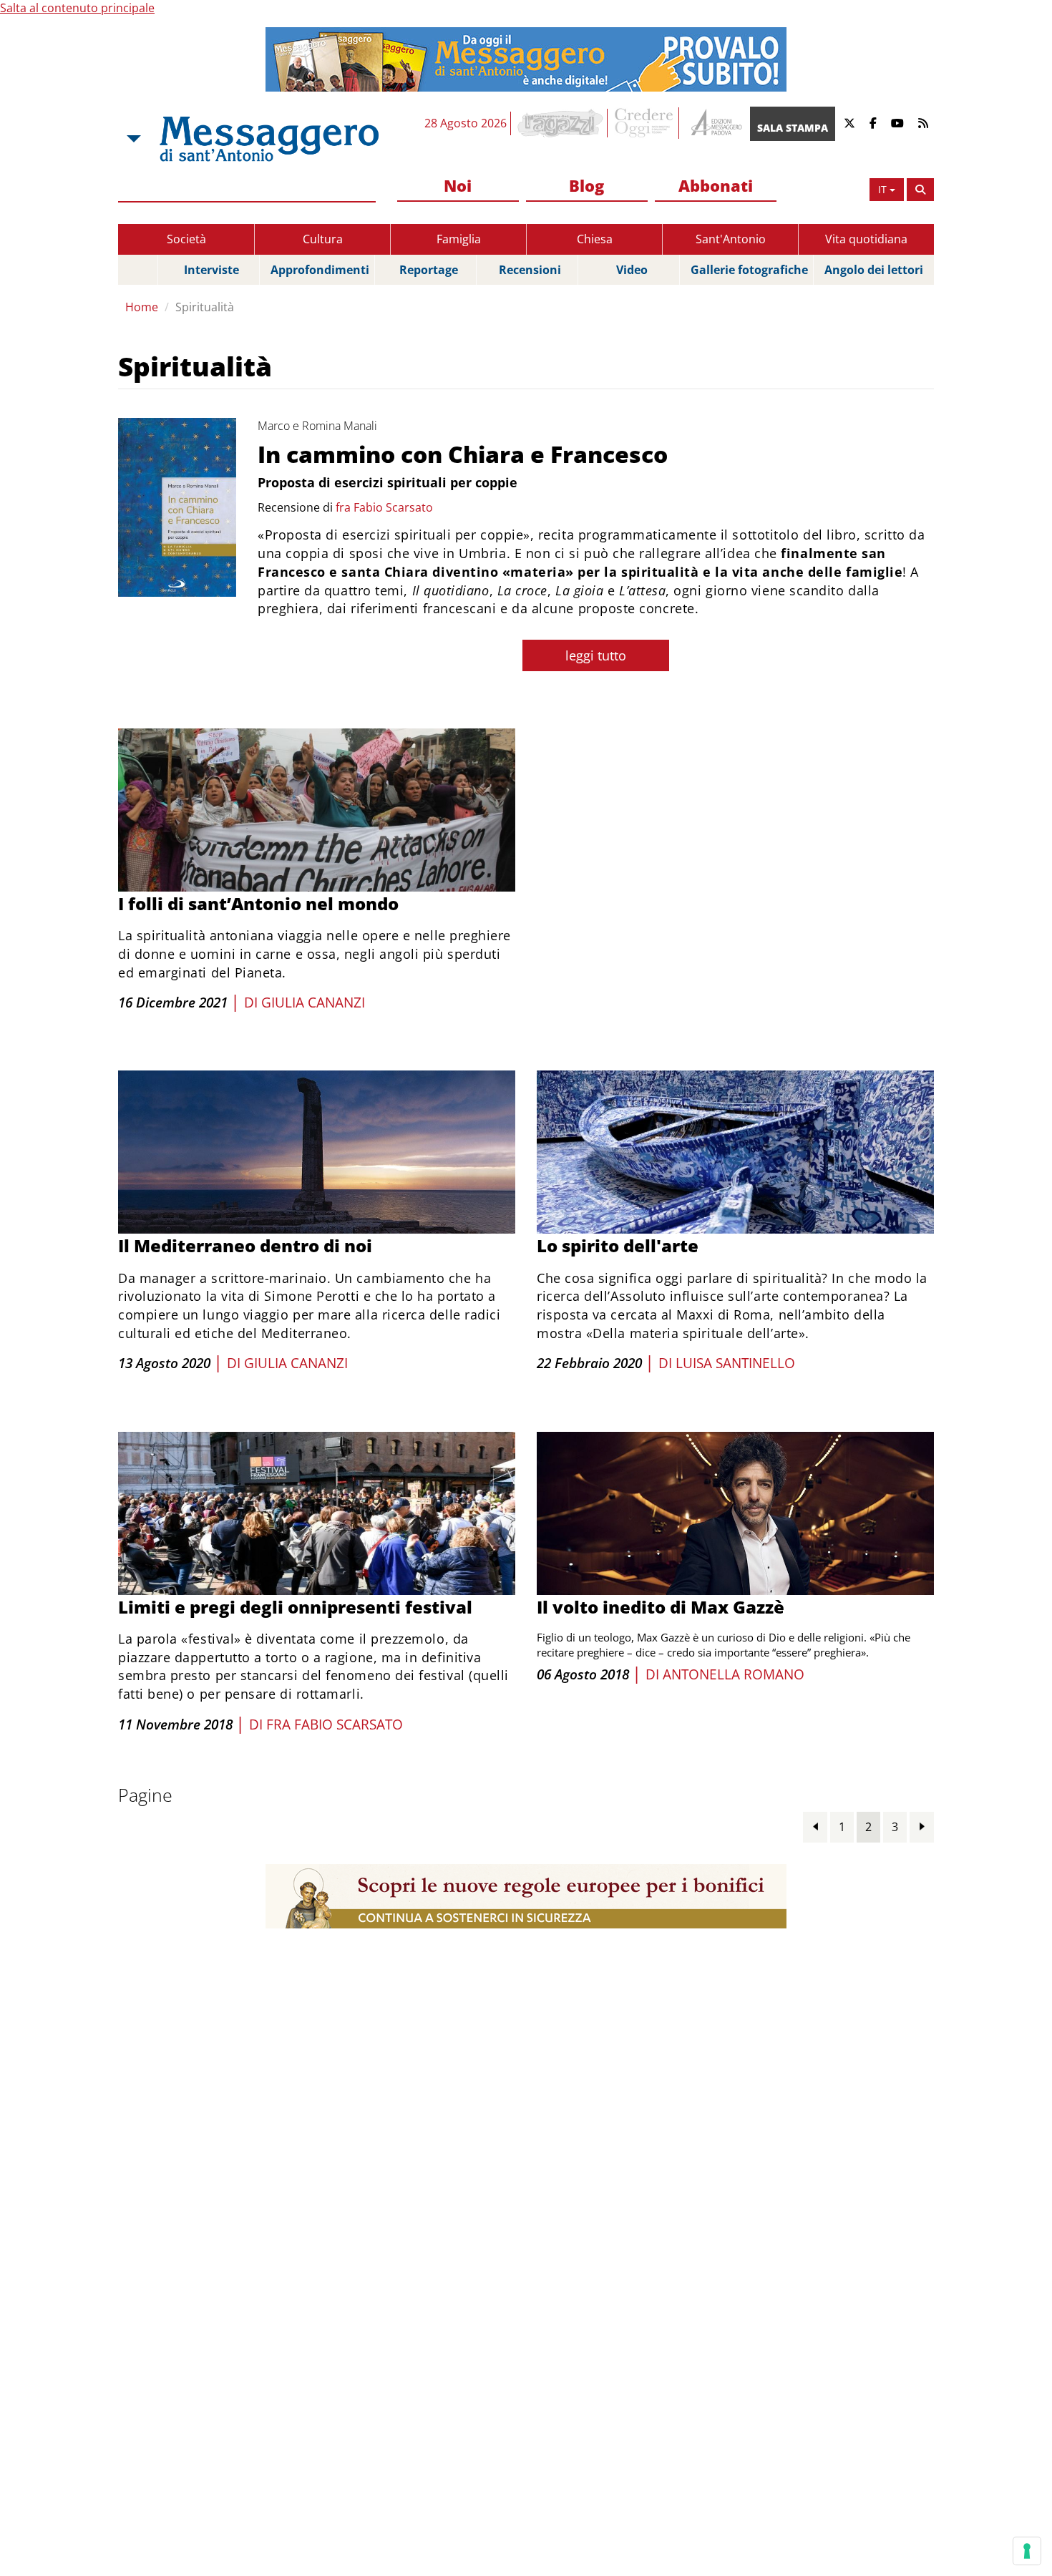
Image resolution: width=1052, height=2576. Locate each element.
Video (632, 270)
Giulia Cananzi (313, 1002)
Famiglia (459, 239)
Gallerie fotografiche (749, 270)
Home (142, 307)
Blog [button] (586, 185)
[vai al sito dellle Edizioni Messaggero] (715, 123)
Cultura (323, 239)
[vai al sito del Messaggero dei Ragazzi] (561, 123)
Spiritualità (205, 307)
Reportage (429, 270)
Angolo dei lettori (874, 270)
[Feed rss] (923, 123)
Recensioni (530, 270)
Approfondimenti (320, 270)
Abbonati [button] (716, 185)
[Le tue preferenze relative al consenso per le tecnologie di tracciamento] (1027, 2551)
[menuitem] (458, 186)
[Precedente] (815, 1826)
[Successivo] (922, 1826)
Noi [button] (458, 185)
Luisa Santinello (735, 1363)
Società (186, 239)
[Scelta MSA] (132, 139)
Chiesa (595, 239)
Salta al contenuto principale (77, 8)
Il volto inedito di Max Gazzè (661, 1607)
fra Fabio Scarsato (384, 507)
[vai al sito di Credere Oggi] (645, 123)
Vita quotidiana (866, 239)
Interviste (211, 270)
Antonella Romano (734, 1674)
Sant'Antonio (731, 239)
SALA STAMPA (793, 128)
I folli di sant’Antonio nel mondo (258, 903)
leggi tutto (596, 655)
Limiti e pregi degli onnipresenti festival (295, 1607)
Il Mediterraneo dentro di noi (245, 1245)
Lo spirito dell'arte (618, 1245)
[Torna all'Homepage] (269, 139)
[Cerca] (920, 190)
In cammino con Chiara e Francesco (463, 454)
